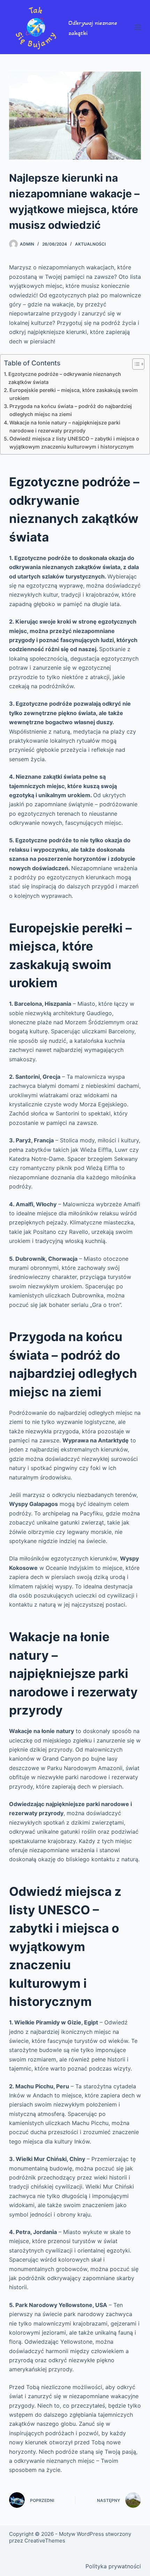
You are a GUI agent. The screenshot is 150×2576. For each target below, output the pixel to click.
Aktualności (90, 244)
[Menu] (138, 27)
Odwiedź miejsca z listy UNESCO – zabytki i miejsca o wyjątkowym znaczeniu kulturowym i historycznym (74, 443)
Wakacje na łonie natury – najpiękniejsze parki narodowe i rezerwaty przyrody (65, 427)
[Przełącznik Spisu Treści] (135, 364)
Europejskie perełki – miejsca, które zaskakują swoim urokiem (74, 394)
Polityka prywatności (113, 2566)
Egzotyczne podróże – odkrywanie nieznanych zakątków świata (65, 378)
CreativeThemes (45, 2541)
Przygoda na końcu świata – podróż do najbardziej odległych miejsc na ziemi (71, 410)
